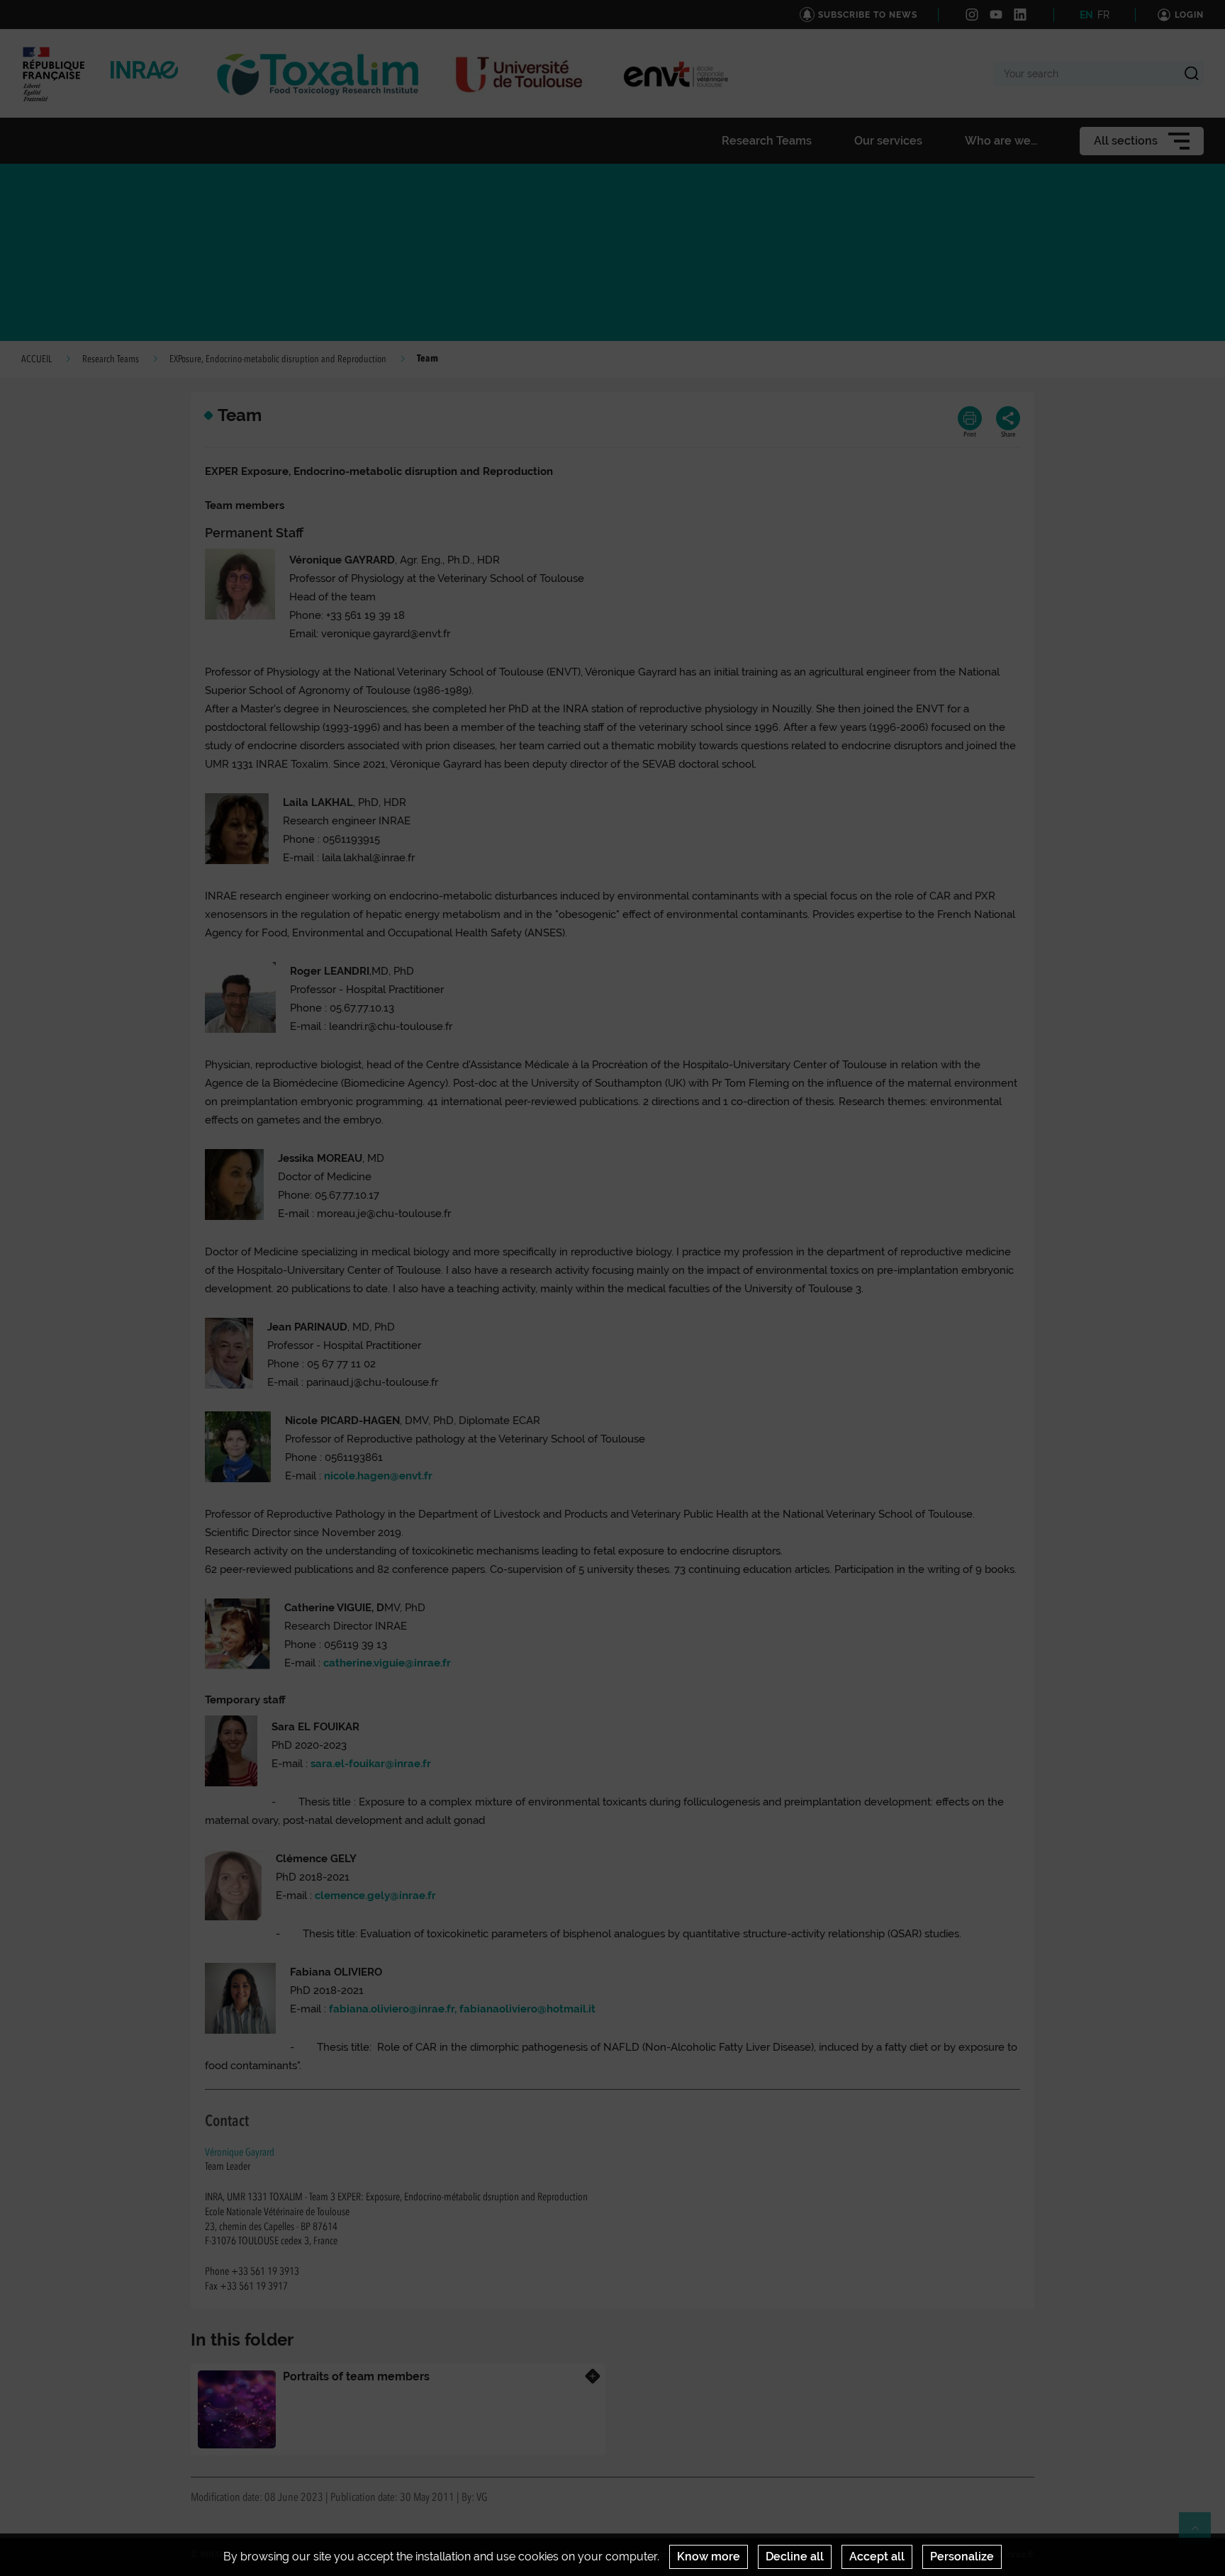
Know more (709, 2557)
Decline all (795, 2557)
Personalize (962, 2557)
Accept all (877, 2557)
